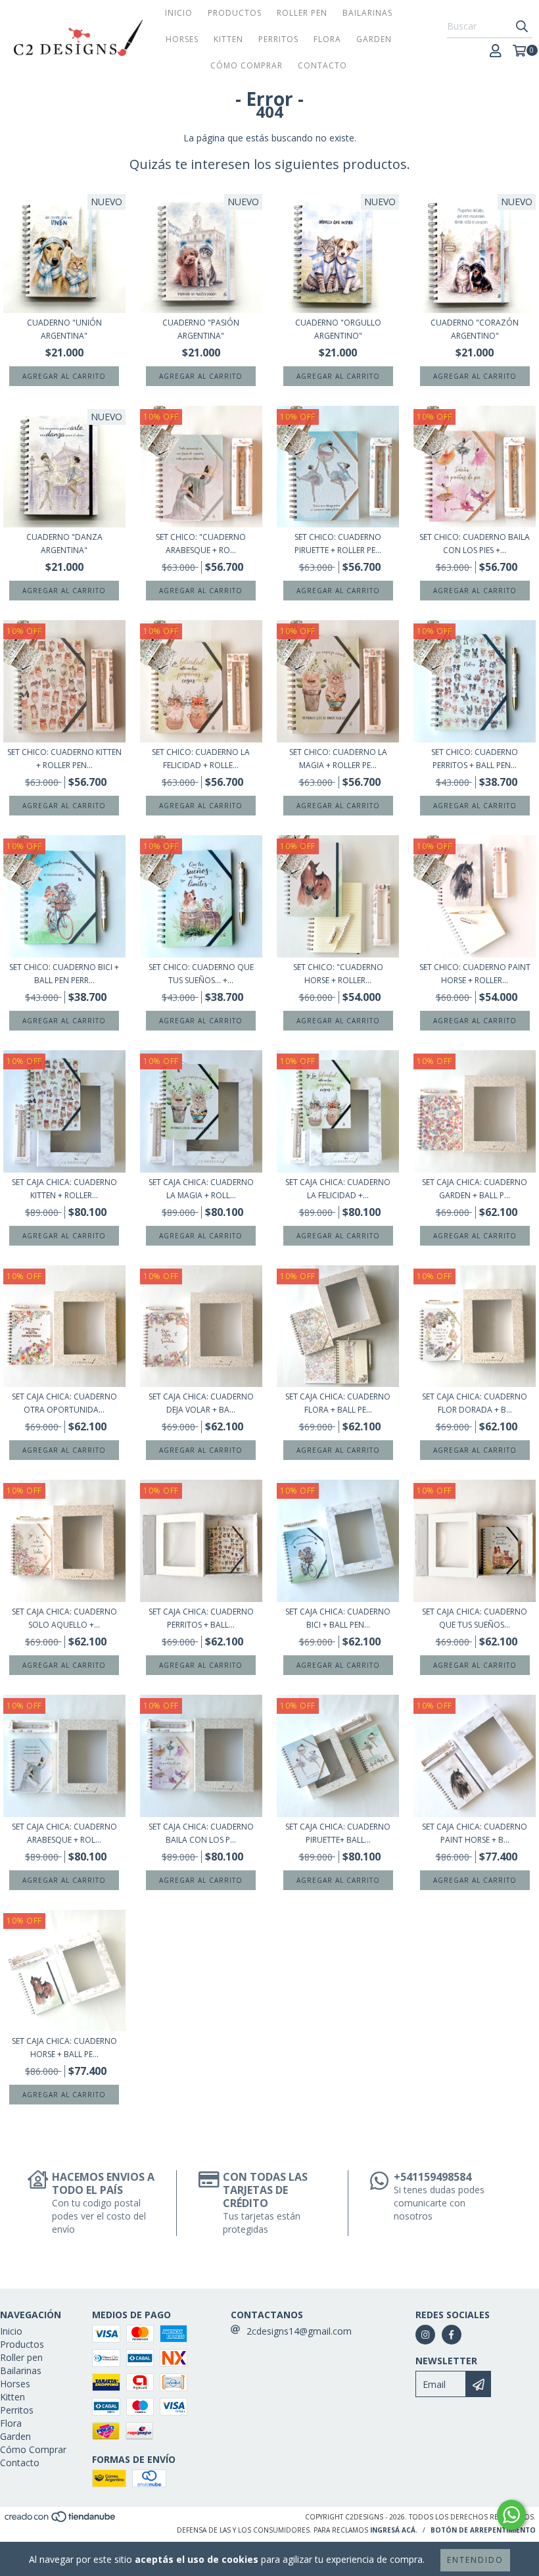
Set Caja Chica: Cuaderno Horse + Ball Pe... (64, 2048)
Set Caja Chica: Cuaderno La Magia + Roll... (201, 1189)
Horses (182, 39)
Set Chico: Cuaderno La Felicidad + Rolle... (201, 759)
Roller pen (302, 13)
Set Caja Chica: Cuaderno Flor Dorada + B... (475, 1403)
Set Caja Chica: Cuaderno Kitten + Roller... (64, 1189)
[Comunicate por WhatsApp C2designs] (511, 2515)
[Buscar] (522, 26)
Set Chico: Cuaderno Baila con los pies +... (475, 544)
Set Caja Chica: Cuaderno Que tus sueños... (475, 1618)
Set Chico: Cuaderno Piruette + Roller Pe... (338, 544)
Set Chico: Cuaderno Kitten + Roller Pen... (64, 759)
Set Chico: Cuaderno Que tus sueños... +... (201, 974)
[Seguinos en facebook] (452, 2335)
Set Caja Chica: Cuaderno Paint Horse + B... (475, 1833)
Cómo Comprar (246, 65)
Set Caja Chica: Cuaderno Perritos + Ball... (201, 1618)
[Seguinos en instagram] (425, 2335)
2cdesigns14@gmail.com (299, 2331)
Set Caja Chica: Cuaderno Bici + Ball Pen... (338, 1618)
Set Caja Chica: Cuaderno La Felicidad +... (338, 1189)
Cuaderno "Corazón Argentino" (475, 329)
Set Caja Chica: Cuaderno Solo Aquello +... (64, 1618)
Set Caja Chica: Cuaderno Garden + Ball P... (475, 1189)
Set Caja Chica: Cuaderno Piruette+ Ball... (338, 1833)
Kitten (228, 39)
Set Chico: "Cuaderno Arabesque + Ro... (201, 544)
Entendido (475, 2560)
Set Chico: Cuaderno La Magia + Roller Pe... (338, 759)
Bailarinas (367, 13)
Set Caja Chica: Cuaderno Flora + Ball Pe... (338, 1403)
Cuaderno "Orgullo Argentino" (338, 329)
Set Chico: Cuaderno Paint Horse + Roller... (475, 974)
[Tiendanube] (61, 2521)
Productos (235, 13)
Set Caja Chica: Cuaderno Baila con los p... (201, 1833)
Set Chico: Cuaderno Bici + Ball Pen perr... (64, 974)
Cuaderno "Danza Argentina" (64, 544)
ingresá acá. (394, 2530)
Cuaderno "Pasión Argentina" (201, 329)
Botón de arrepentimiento (483, 2530)
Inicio (179, 13)
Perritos (278, 39)
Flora (327, 39)
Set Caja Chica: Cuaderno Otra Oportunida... (64, 1403)
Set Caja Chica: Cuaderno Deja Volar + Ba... (201, 1403)
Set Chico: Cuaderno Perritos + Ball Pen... (475, 759)
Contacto (322, 65)
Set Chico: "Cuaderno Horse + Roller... (338, 974)
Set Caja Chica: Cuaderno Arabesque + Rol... (64, 1833)
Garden (374, 39)
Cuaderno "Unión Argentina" (64, 329)
